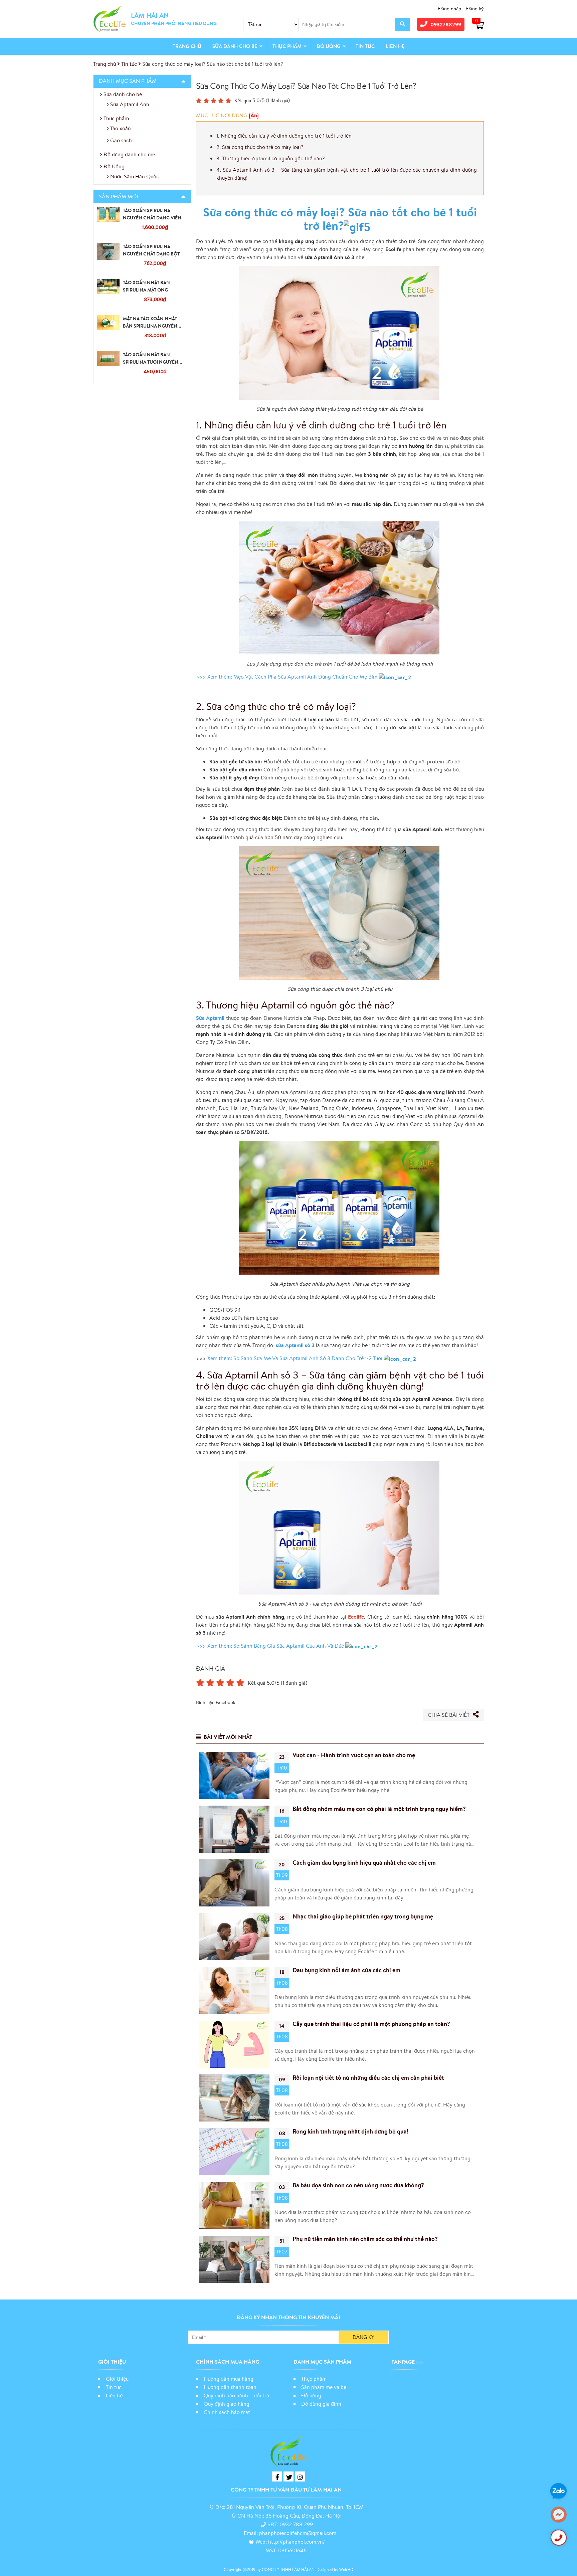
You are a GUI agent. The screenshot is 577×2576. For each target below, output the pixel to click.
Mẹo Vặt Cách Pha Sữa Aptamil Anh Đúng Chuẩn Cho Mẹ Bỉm (306, 677)
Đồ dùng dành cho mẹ (129, 154)
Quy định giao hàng (227, 2404)
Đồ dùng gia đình (321, 2404)
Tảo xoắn (121, 128)
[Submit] (403, 24)
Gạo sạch (121, 140)
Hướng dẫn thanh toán (230, 2387)
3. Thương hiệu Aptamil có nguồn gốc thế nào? (270, 158)
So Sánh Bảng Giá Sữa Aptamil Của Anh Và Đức (289, 1646)
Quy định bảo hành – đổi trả (236, 2395)
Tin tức (365, 46)
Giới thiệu (117, 2379)
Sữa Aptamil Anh (130, 104)
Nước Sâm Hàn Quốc (135, 176)
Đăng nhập (450, 9)
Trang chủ (187, 46)
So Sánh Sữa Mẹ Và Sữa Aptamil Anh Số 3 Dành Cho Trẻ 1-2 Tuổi (309, 1358)
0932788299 (446, 24)
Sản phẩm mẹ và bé (324, 2387)
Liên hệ (395, 46)
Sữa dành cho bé (235, 46)
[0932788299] (559, 2538)
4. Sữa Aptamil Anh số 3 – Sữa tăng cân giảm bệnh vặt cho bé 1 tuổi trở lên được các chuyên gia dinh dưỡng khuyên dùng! (347, 174)
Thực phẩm (287, 46)
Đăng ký (475, 9)
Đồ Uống (329, 46)
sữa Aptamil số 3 (295, 1345)
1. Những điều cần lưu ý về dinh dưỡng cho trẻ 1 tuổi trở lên (284, 136)
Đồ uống (311, 2395)
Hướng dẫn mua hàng (229, 2379)
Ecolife (356, 1617)
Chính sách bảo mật (228, 2412)
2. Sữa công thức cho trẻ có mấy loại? (260, 147)
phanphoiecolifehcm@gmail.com (298, 2533)
